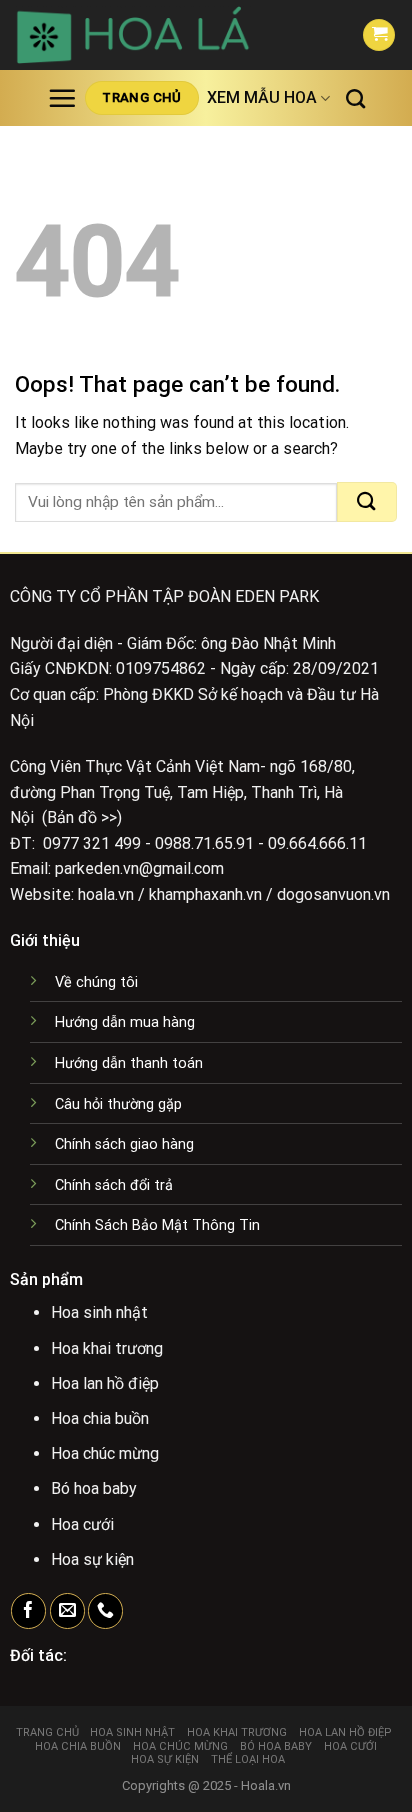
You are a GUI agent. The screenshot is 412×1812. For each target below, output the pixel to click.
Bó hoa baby (276, 1746)
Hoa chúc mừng (180, 1746)
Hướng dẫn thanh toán (129, 1063)
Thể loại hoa (248, 1759)
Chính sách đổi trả (114, 1185)
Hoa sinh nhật (132, 1732)
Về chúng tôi (96, 982)
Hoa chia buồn (78, 1746)
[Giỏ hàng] (379, 35)
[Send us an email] (67, 1611)
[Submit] (367, 502)
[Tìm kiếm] (355, 98)
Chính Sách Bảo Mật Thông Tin (157, 1225)
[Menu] (62, 98)
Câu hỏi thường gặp (118, 1104)
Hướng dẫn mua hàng (125, 1022)
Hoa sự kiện (165, 1759)
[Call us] (105, 1611)
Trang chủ (47, 1732)
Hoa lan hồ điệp (345, 1732)
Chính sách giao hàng (124, 1144)
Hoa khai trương (237, 1732)
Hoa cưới (350, 1746)
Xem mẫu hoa (262, 97)
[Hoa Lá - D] (172, 35)
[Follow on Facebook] (28, 1611)
